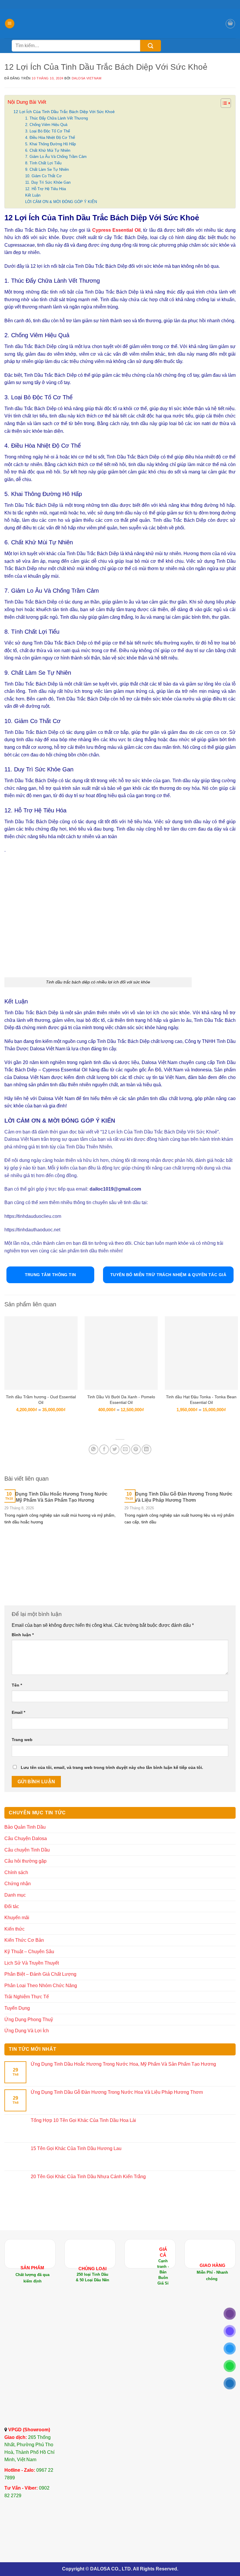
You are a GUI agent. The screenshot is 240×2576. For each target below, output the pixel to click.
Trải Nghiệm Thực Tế (27, 1997)
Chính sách (16, 1872)
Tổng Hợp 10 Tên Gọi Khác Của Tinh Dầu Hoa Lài (83, 2120)
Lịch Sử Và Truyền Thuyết (32, 1963)
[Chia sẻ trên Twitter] (115, 1449)
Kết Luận (33, 195)
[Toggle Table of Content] (223, 103)
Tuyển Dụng (17, 2008)
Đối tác (12, 1906)
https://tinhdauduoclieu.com (33, 1216)
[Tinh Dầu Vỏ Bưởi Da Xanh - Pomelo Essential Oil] (121, 1353)
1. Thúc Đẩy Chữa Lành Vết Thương (56, 118)
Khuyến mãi (17, 1918)
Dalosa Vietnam (87, 78)
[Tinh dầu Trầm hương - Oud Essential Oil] (41, 1353)
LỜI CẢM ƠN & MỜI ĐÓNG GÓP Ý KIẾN (61, 202)
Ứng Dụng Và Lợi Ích (27, 2031)
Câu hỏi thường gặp (25, 1861)
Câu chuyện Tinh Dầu (27, 1850)
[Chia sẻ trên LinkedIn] (146, 1449)
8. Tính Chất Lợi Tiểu (43, 163)
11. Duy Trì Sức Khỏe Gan (48, 182)
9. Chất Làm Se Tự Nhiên (47, 169)
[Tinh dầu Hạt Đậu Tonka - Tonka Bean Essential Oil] (201, 1353)
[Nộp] (151, 46)
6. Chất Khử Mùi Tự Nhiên (48, 150)
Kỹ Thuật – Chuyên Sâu (29, 1952)
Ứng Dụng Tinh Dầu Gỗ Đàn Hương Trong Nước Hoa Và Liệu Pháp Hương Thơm (178, 1497)
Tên (17, 1685)
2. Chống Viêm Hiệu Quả (46, 125)
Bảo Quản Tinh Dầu (25, 1827)
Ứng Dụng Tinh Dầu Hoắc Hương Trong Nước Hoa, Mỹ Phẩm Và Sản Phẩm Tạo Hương (56, 1497)
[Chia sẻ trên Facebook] (104, 1449)
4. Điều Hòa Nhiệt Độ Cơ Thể (50, 138)
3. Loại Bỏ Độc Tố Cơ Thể (48, 131)
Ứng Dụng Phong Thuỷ (29, 2020)
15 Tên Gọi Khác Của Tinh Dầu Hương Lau (76, 2148)
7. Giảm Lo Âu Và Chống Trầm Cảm (56, 157)
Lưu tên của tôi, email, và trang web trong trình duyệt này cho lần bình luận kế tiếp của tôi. (112, 1767)
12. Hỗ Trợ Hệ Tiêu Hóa (46, 189)
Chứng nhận (18, 1884)
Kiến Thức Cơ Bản (24, 1940)
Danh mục (15, 1895)
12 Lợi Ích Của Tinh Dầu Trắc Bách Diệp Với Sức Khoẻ (64, 112)
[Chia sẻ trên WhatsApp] (94, 1449)
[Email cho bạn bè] (125, 1449)
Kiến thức (14, 1929)
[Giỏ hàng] (230, 24)
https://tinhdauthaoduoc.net (32, 1230)
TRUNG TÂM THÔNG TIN (50, 1275)
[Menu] (10, 24)
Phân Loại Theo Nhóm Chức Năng (41, 1986)
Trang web (22, 1740)
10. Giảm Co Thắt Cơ (43, 176)
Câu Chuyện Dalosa (26, 1838)
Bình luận (23, 1635)
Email (18, 1712)
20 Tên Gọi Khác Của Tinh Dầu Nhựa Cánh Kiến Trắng (88, 2177)
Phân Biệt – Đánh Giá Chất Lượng (40, 1974)
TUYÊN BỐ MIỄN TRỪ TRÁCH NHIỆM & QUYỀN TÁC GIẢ (168, 1275)
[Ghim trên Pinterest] (136, 1449)
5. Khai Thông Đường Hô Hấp (50, 144)
